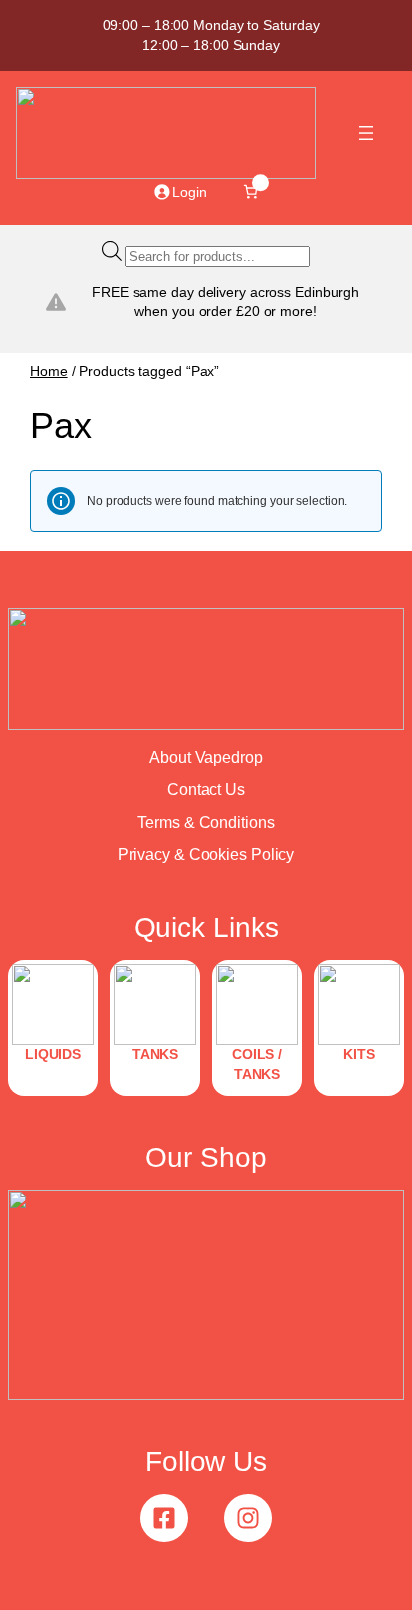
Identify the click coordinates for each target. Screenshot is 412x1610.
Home (49, 371)
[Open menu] (366, 133)
